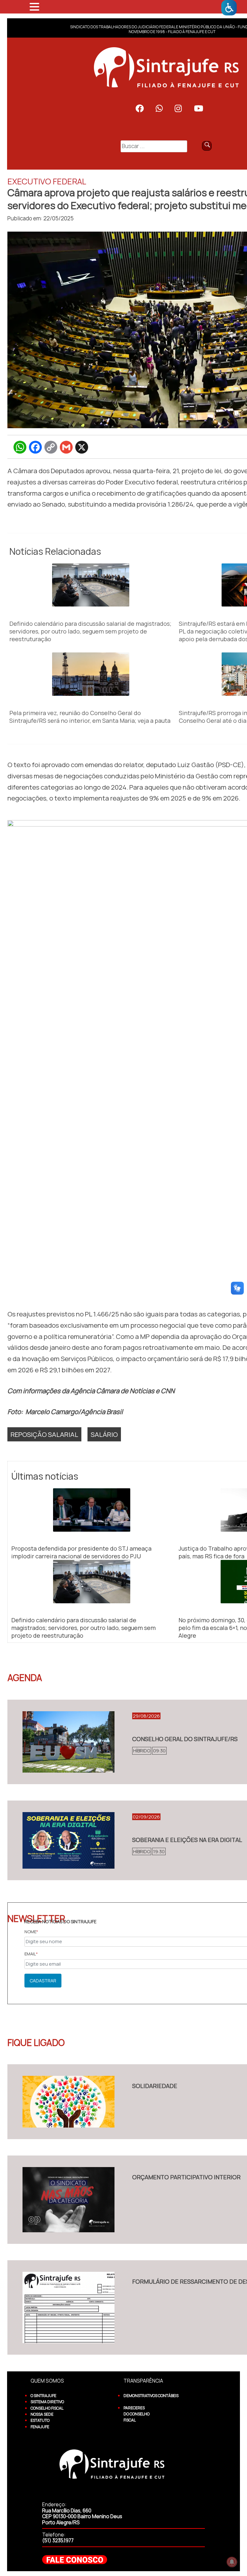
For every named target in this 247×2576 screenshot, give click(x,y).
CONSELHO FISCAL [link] (47, 2408)
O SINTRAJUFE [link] (43, 2396)
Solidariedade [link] (155, 2086)
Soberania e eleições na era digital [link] (187, 1840)
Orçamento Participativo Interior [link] (186, 2177)
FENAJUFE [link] (40, 2427)
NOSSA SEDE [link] (42, 2414)
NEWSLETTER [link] (36, 1918)
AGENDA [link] (25, 1677)
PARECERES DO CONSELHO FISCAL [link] (137, 2414)
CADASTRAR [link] (43, 1981)
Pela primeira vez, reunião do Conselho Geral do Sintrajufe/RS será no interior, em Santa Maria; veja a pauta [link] (90, 717)
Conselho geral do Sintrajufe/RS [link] (185, 1739)
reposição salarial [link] (44, 1434)
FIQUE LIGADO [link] (36, 2042)
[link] (229, 8)
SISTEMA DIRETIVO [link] (47, 2402)
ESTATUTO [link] (40, 2420)
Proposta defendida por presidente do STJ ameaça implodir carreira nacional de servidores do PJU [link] (81, 1552)
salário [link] (104, 1434)
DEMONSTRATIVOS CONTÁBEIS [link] (151, 2396)
